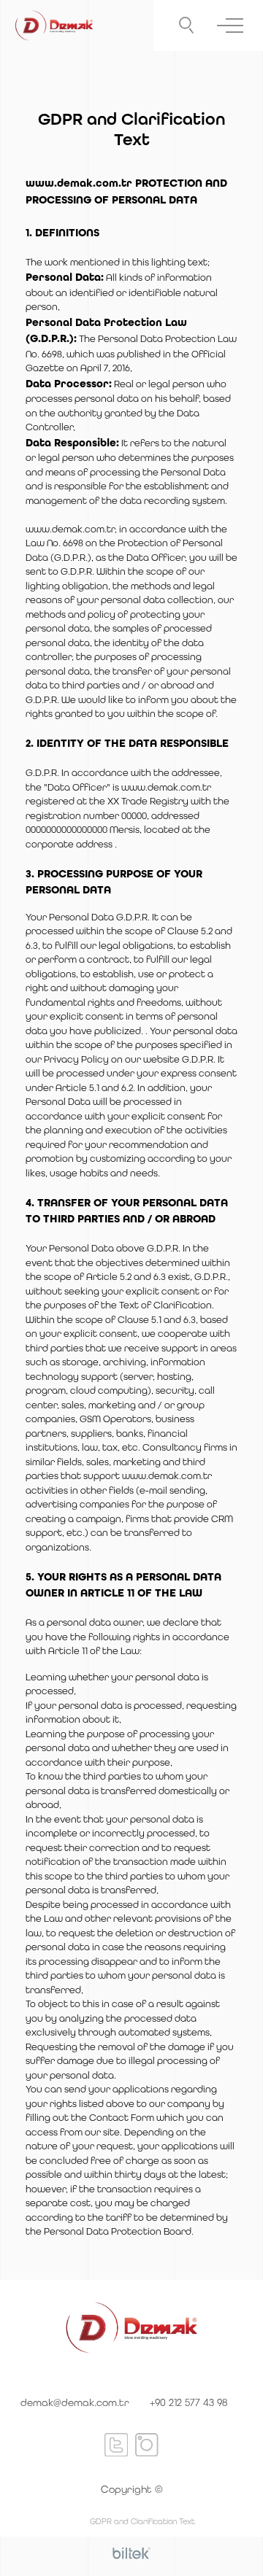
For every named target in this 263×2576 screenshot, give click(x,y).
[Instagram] (146, 2444)
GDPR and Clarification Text (142, 2521)
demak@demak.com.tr (75, 2402)
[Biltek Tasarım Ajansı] (131, 2553)
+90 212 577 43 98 (188, 2402)
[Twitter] (116, 2444)
